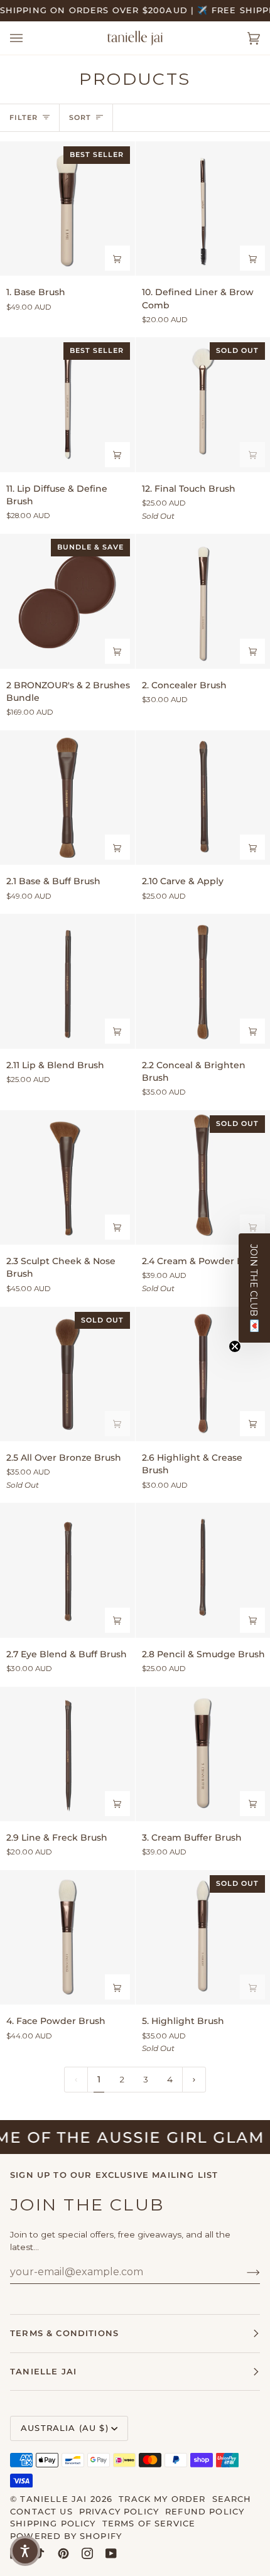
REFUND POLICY (205, 2511)
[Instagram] (87, 2553)
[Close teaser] (235, 1346)
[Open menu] (29, 38)
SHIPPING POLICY (53, 2523)
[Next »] (194, 2080)
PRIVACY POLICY (119, 2511)
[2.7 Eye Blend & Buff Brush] (67, 1570)
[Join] (243, 2272)
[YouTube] (111, 2553)
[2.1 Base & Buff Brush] (67, 798)
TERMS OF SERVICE (149, 2523)
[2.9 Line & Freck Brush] (67, 1754)
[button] (254, 1288)
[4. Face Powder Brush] (67, 1938)
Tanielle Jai (53, 2499)
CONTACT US (41, 2511)
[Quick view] (117, 651)
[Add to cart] (117, 258)
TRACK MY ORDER (162, 2499)
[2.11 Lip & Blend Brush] (67, 981)
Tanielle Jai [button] (43, 2371)
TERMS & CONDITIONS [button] (64, 2333)
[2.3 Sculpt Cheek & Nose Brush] (67, 1178)
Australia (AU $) (65, 2428)
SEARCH (232, 2499)
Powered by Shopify (66, 2536)
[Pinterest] (63, 2553)
